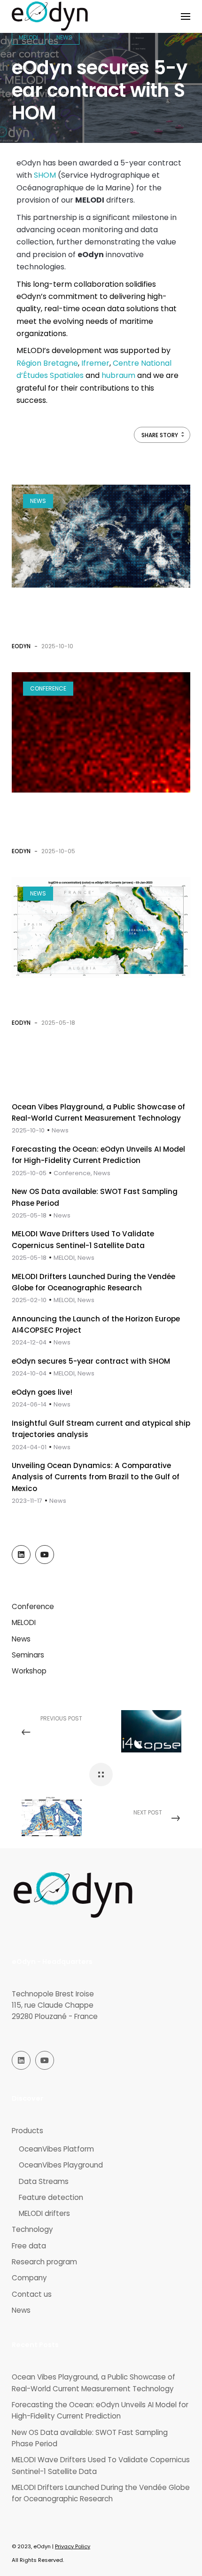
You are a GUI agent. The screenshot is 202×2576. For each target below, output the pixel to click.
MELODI (24, 1622)
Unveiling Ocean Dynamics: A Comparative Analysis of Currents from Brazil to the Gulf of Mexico (96, 1477)
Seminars (28, 1655)
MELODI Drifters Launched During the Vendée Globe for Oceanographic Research (101, 2493)
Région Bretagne (47, 363)
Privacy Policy (73, 2546)
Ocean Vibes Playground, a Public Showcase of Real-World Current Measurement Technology (91, 616)
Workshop (29, 1671)
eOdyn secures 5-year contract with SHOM (91, 1361)
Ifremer (95, 363)
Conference (48, 688)
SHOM (45, 175)
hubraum (118, 375)
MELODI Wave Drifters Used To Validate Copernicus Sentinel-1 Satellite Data (101, 2465)
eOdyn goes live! (42, 1392)
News (38, 501)
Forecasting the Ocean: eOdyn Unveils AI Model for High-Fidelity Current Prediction (88, 821)
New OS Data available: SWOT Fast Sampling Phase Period (90, 2438)
